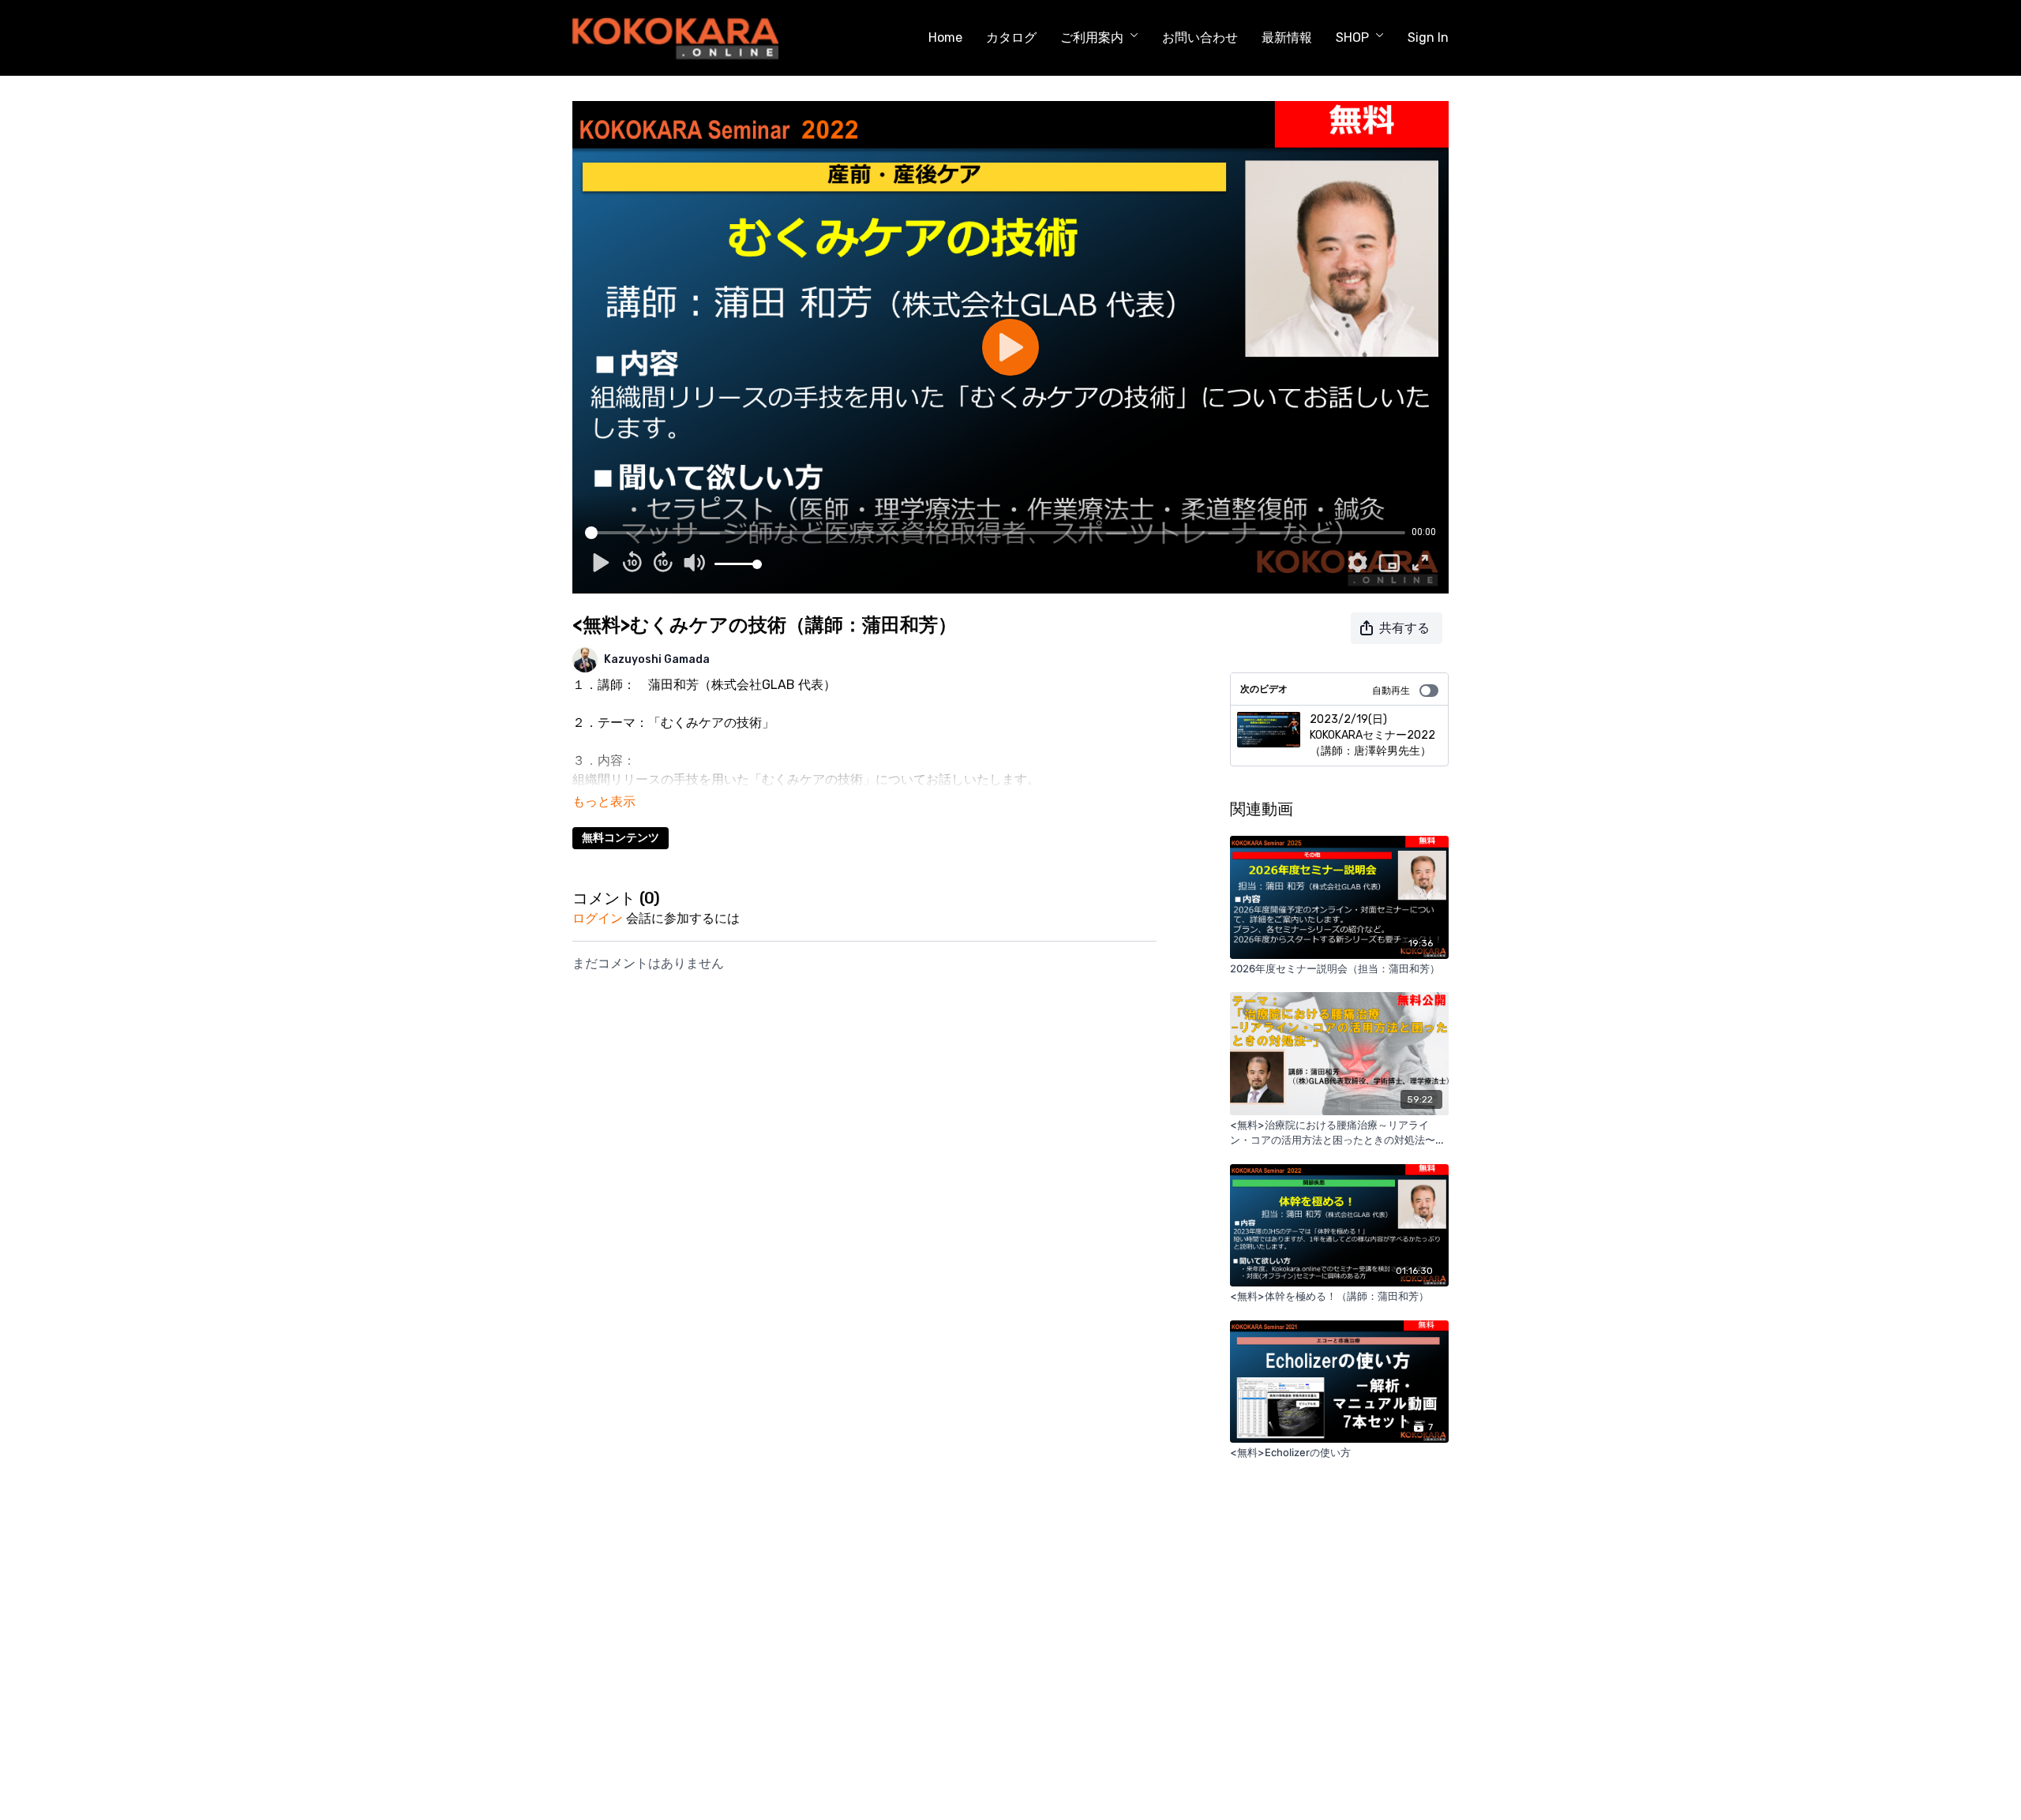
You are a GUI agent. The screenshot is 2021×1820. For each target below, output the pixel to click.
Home (945, 37)
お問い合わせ (1200, 37)
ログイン (598, 918)
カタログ (1011, 37)
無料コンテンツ (621, 838)
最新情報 (1287, 37)
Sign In (1428, 37)
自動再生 (1391, 691)
